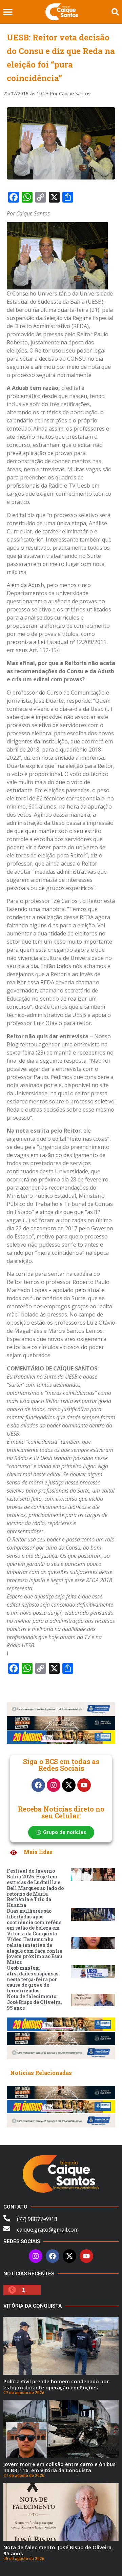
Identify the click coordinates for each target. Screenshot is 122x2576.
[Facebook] (38, 1785)
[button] (8, 12)
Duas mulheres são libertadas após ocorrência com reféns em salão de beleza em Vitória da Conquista (34, 1922)
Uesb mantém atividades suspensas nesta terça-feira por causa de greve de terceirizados (33, 1979)
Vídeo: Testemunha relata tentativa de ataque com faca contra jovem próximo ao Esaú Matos (35, 1951)
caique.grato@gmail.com (48, 2230)
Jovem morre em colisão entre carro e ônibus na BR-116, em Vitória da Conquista (59, 2467)
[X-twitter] (69, 1785)
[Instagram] (54, 1785)
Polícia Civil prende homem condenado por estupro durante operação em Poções (56, 2384)
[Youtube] (84, 1785)
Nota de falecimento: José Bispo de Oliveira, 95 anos (34, 2002)
